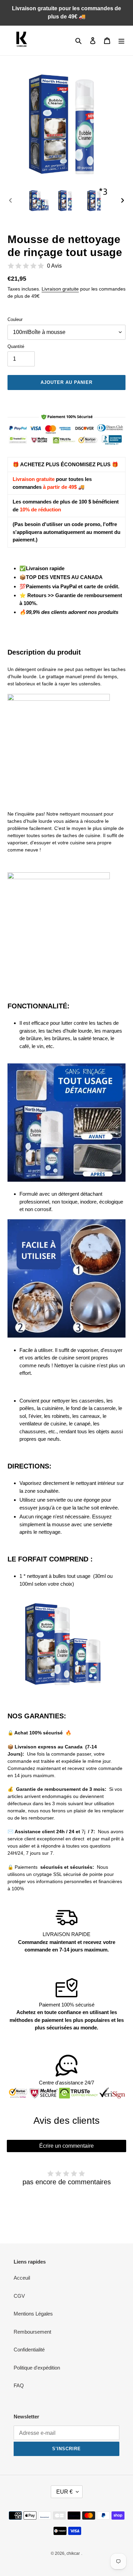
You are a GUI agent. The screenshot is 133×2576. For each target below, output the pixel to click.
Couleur (15, 319)
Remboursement (32, 2332)
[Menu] (121, 41)
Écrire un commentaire (66, 2146)
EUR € (64, 2492)
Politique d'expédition (37, 2368)
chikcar (73, 2553)
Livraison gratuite (60, 289)
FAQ (19, 2385)
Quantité (16, 346)
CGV (19, 2296)
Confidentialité (29, 2350)
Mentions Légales (33, 2314)
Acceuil (22, 2278)
